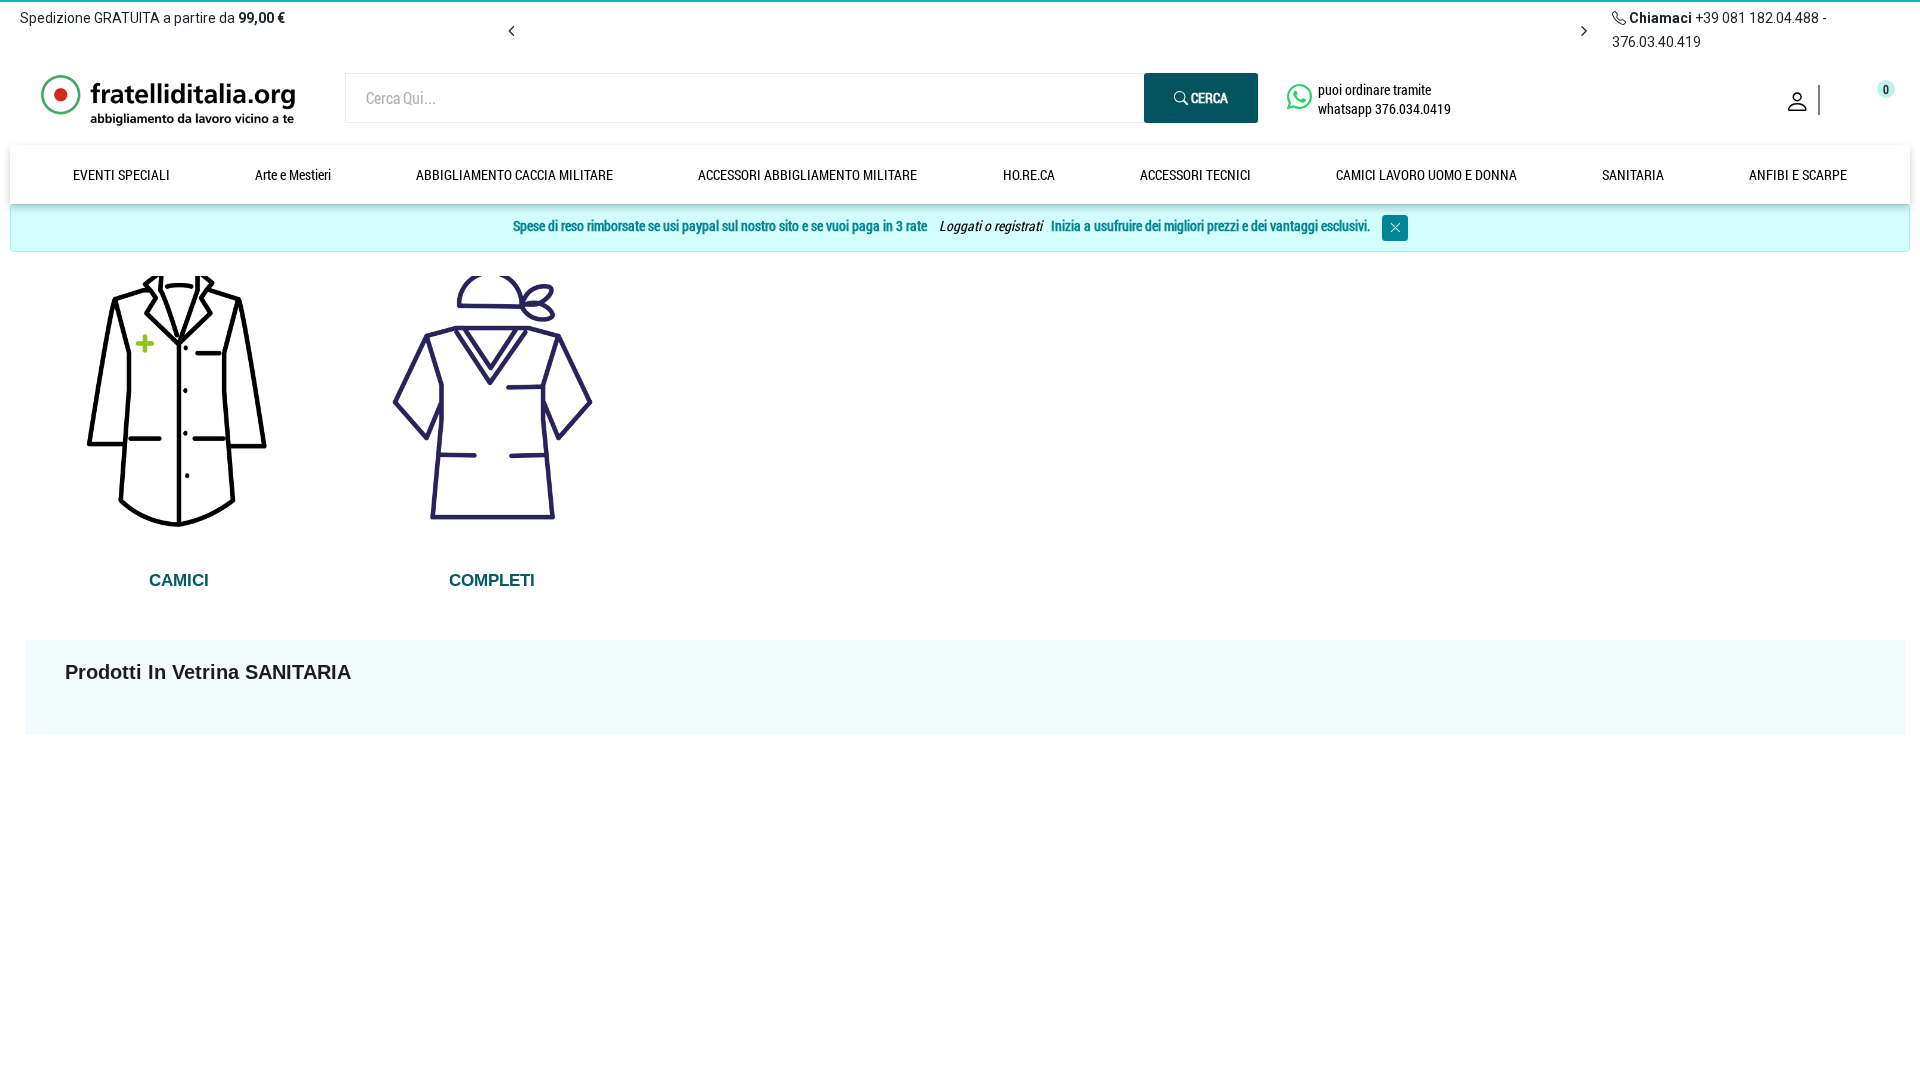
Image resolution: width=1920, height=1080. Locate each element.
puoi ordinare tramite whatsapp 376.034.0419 (1384, 99)
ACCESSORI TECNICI (1195, 174)
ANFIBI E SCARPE (1798, 174)
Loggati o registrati (990, 226)
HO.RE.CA (1029, 174)
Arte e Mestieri (293, 174)
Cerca (1208, 97)
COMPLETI (492, 580)
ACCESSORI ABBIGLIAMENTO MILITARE (807, 174)
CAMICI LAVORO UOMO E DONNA (1426, 174)
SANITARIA (1633, 174)
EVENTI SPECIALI (121, 174)
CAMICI (179, 580)
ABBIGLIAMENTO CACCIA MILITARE (514, 174)
